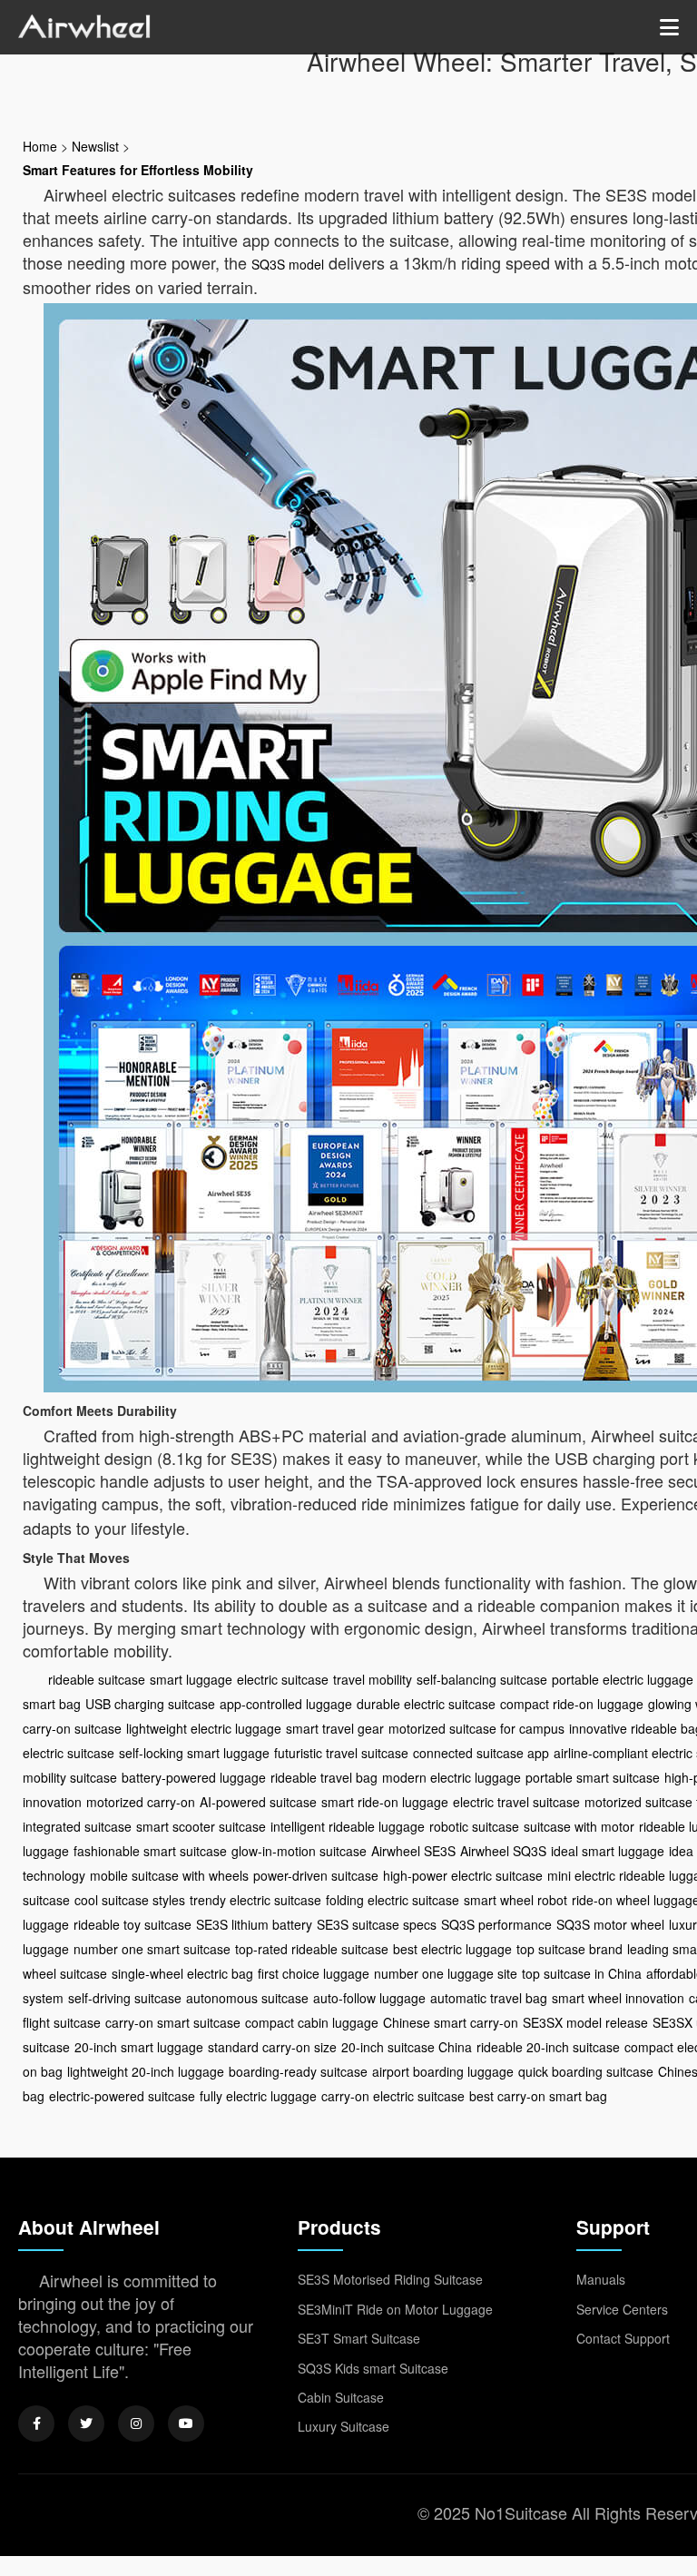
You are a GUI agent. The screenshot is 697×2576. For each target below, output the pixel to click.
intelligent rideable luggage (348, 1826)
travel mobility (373, 1679)
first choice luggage (314, 1973)
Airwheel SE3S (413, 1851)
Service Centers (622, 2309)
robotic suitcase (474, 1826)
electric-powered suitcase (122, 2096)
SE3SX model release (585, 2022)
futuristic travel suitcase (341, 1753)
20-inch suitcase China (407, 2047)
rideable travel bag (324, 1777)
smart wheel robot (515, 1900)
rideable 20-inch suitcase (548, 2047)
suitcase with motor (579, 1826)
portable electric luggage (623, 1679)
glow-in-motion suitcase (299, 1851)
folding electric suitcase (393, 1900)
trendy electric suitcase (255, 1900)
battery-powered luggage (194, 1777)
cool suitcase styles (130, 1900)
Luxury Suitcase (344, 2426)
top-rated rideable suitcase (312, 1949)
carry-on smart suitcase (173, 2022)
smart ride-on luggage (385, 1802)
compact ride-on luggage (572, 1704)
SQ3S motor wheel (610, 1924)
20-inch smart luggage (139, 2047)
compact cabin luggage (312, 2022)
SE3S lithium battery (254, 1924)
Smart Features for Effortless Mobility (138, 170)
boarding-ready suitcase (298, 2071)
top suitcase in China (582, 1973)
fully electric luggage (258, 2096)
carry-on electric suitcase (393, 2096)
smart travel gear (335, 1728)
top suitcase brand (569, 1949)
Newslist (95, 146)
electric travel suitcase (516, 1802)
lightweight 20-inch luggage (146, 2071)
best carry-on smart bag (538, 2096)
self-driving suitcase (125, 1998)
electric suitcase (283, 1679)
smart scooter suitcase (201, 1826)
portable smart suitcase (593, 1777)
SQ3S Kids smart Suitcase (373, 2368)
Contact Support (623, 2338)
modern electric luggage (452, 1777)
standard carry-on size (272, 2047)
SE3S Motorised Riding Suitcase (390, 2279)
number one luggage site (446, 1973)
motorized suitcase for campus (476, 1728)
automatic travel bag (489, 1998)
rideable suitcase (97, 1679)
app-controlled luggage (286, 1704)
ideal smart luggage (608, 1851)
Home (40, 146)
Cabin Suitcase (341, 2397)
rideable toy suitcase (133, 1924)
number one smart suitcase (152, 1949)
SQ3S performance (496, 1924)
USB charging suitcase (150, 1704)
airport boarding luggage (443, 2071)
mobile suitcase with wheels (169, 1875)
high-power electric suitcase (463, 1875)
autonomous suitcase (247, 1998)
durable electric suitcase (426, 1704)
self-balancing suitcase (482, 1679)
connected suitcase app (481, 1753)
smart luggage (191, 1679)
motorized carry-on (141, 1802)
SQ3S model (288, 264)
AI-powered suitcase (258, 1802)
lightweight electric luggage (204, 1728)
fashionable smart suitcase (150, 1851)
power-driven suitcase (316, 1875)
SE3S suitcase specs (377, 1924)
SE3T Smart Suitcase (359, 2338)
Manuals (601, 2279)
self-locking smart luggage (194, 1753)
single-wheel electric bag (182, 1973)
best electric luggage (452, 1949)
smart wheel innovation (618, 1998)
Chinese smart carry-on (451, 2022)
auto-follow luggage (369, 1998)
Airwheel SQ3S (503, 1851)
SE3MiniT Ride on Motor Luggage (395, 2309)
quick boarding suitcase (586, 2071)
